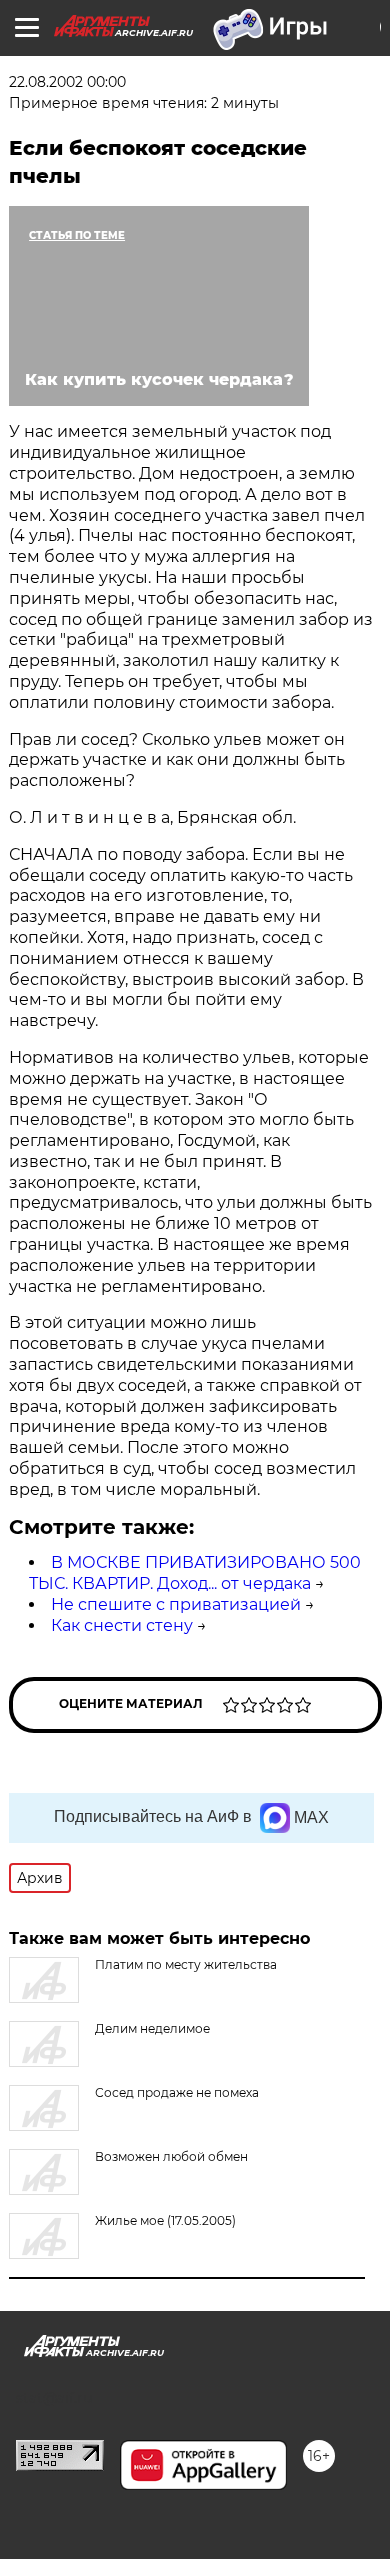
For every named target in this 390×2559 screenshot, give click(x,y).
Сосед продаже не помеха (177, 2092)
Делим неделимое (152, 2028)
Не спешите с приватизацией (176, 1604)
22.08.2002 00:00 (67, 82)
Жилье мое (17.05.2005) (165, 2220)
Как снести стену (122, 1625)
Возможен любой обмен (171, 2156)
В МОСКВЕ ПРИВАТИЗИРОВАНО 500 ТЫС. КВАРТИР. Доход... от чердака (195, 1573)
